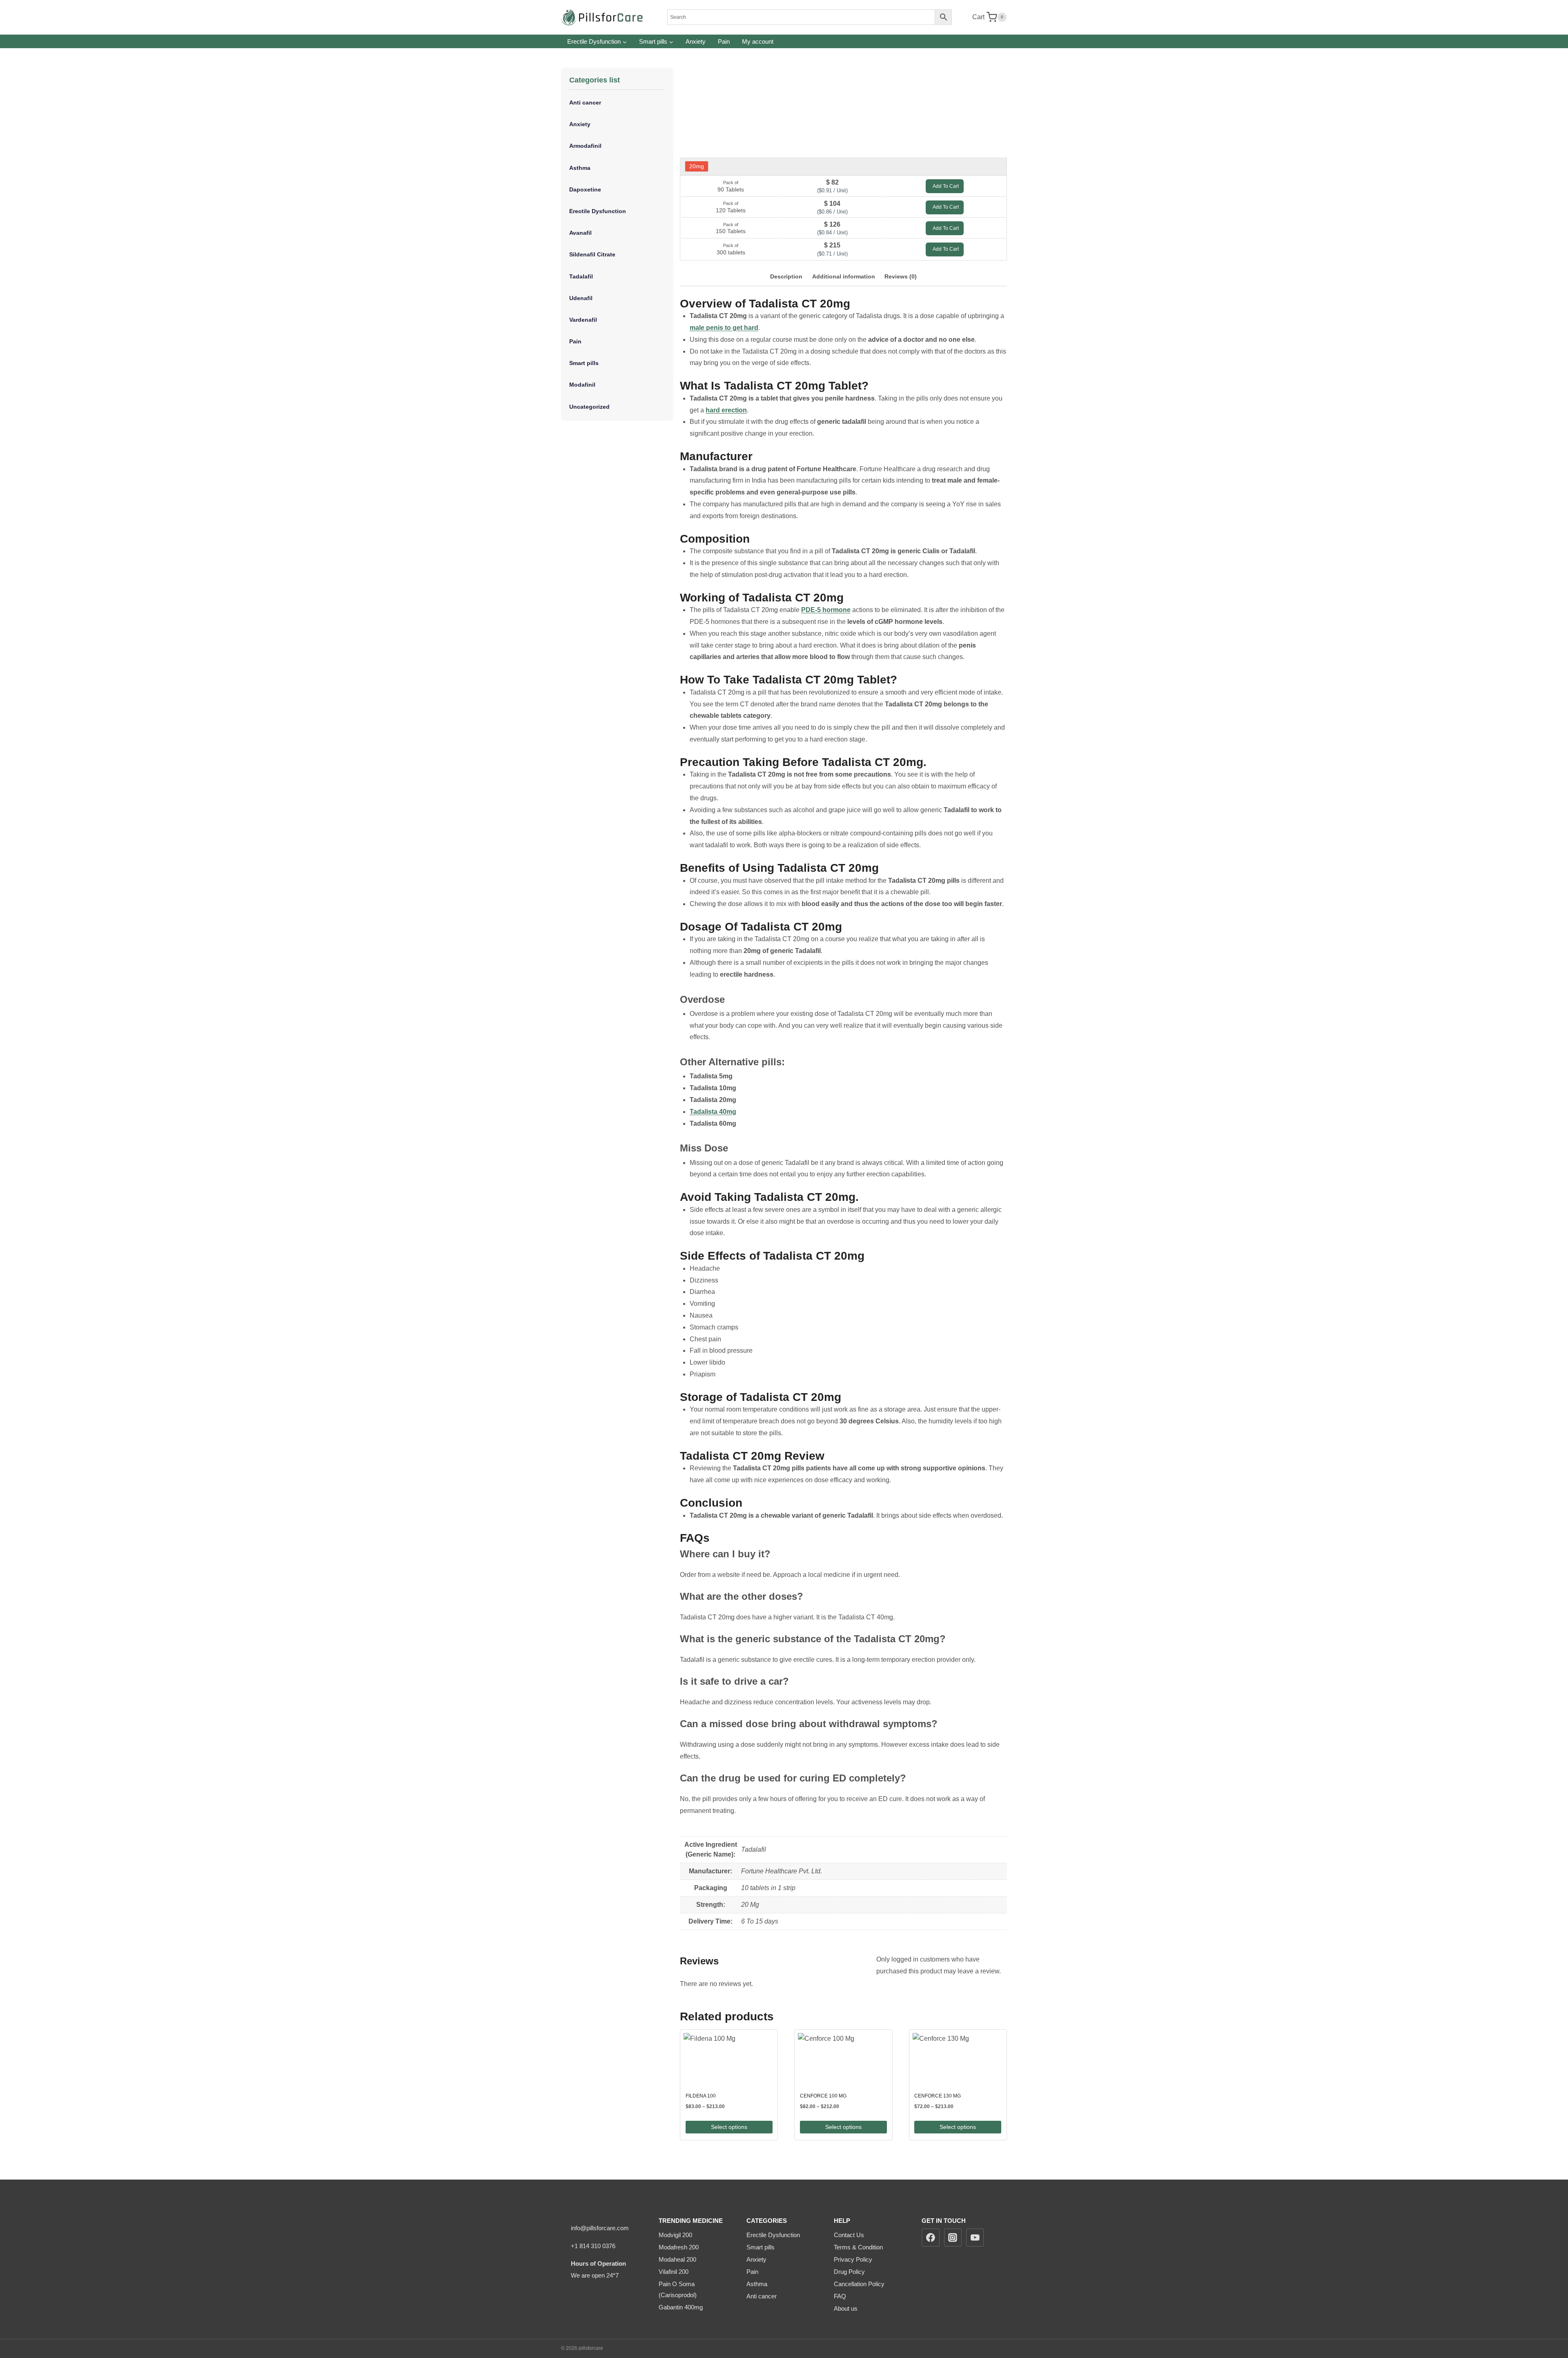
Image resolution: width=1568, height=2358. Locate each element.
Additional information (844, 276)
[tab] (786, 277)
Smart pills (584, 363)
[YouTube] (975, 2238)
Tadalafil (581, 276)
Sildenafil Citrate (592, 254)
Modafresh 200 (679, 2247)
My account (758, 41)
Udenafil (581, 298)
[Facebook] (931, 2238)
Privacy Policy (853, 2259)
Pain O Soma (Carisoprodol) (678, 2289)
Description (786, 276)
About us (846, 2308)
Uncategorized (589, 407)
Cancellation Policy (859, 2284)
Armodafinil (585, 146)
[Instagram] (953, 2238)
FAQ (840, 2296)
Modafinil (582, 385)
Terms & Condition (858, 2247)
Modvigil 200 (675, 2235)
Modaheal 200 (677, 2259)
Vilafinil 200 (674, 2272)
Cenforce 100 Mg (823, 2096)
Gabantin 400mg (681, 2307)
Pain (724, 41)
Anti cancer (585, 102)
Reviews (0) (901, 276)
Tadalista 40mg (713, 1112)
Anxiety (696, 41)
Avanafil (580, 233)
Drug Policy (849, 2272)
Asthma (580, 168)
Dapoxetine (585, 189)
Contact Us (849, 2235)
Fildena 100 (701, 2096)
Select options (729, 2127)
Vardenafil (583, 320)
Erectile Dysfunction (598, 211)
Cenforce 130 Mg (938, 2096)
